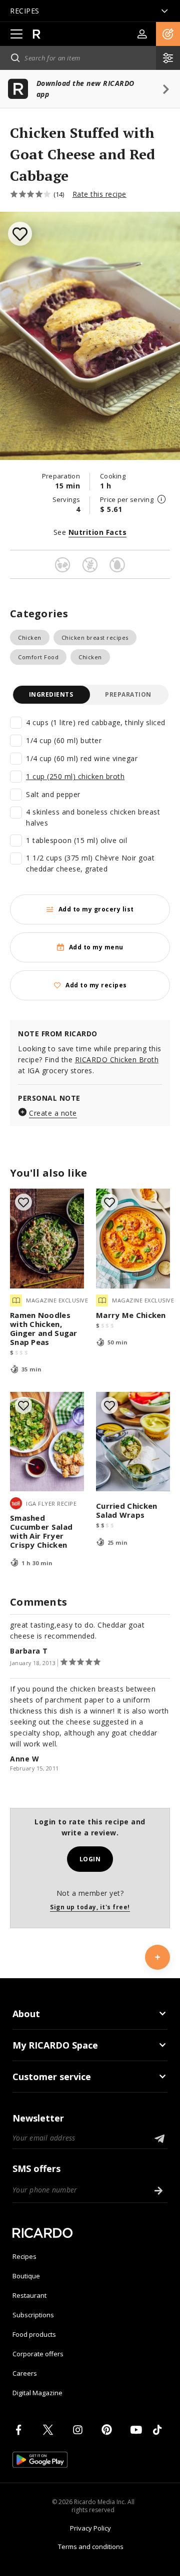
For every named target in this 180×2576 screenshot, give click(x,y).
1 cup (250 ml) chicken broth (75, 776)
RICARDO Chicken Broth (117, 1060)
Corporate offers (38, 2354)
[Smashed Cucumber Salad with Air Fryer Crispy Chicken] (47, 1442)
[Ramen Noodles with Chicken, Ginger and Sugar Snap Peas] (47, 1239)
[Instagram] (79, 2430)
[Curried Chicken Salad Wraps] (133, 1442)
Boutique (26, 2276)
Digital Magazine (37, 2393)
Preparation (128, 694)
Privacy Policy (90, 2528)
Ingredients (51, 694)
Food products (34, 2334)
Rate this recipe (99, 194)
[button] (168, 34)
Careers (25, 2373)
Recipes (24, 2256)
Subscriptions (33, 2315)
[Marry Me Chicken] (133, 1239)
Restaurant (29, 2295)
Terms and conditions (91, 2547)
